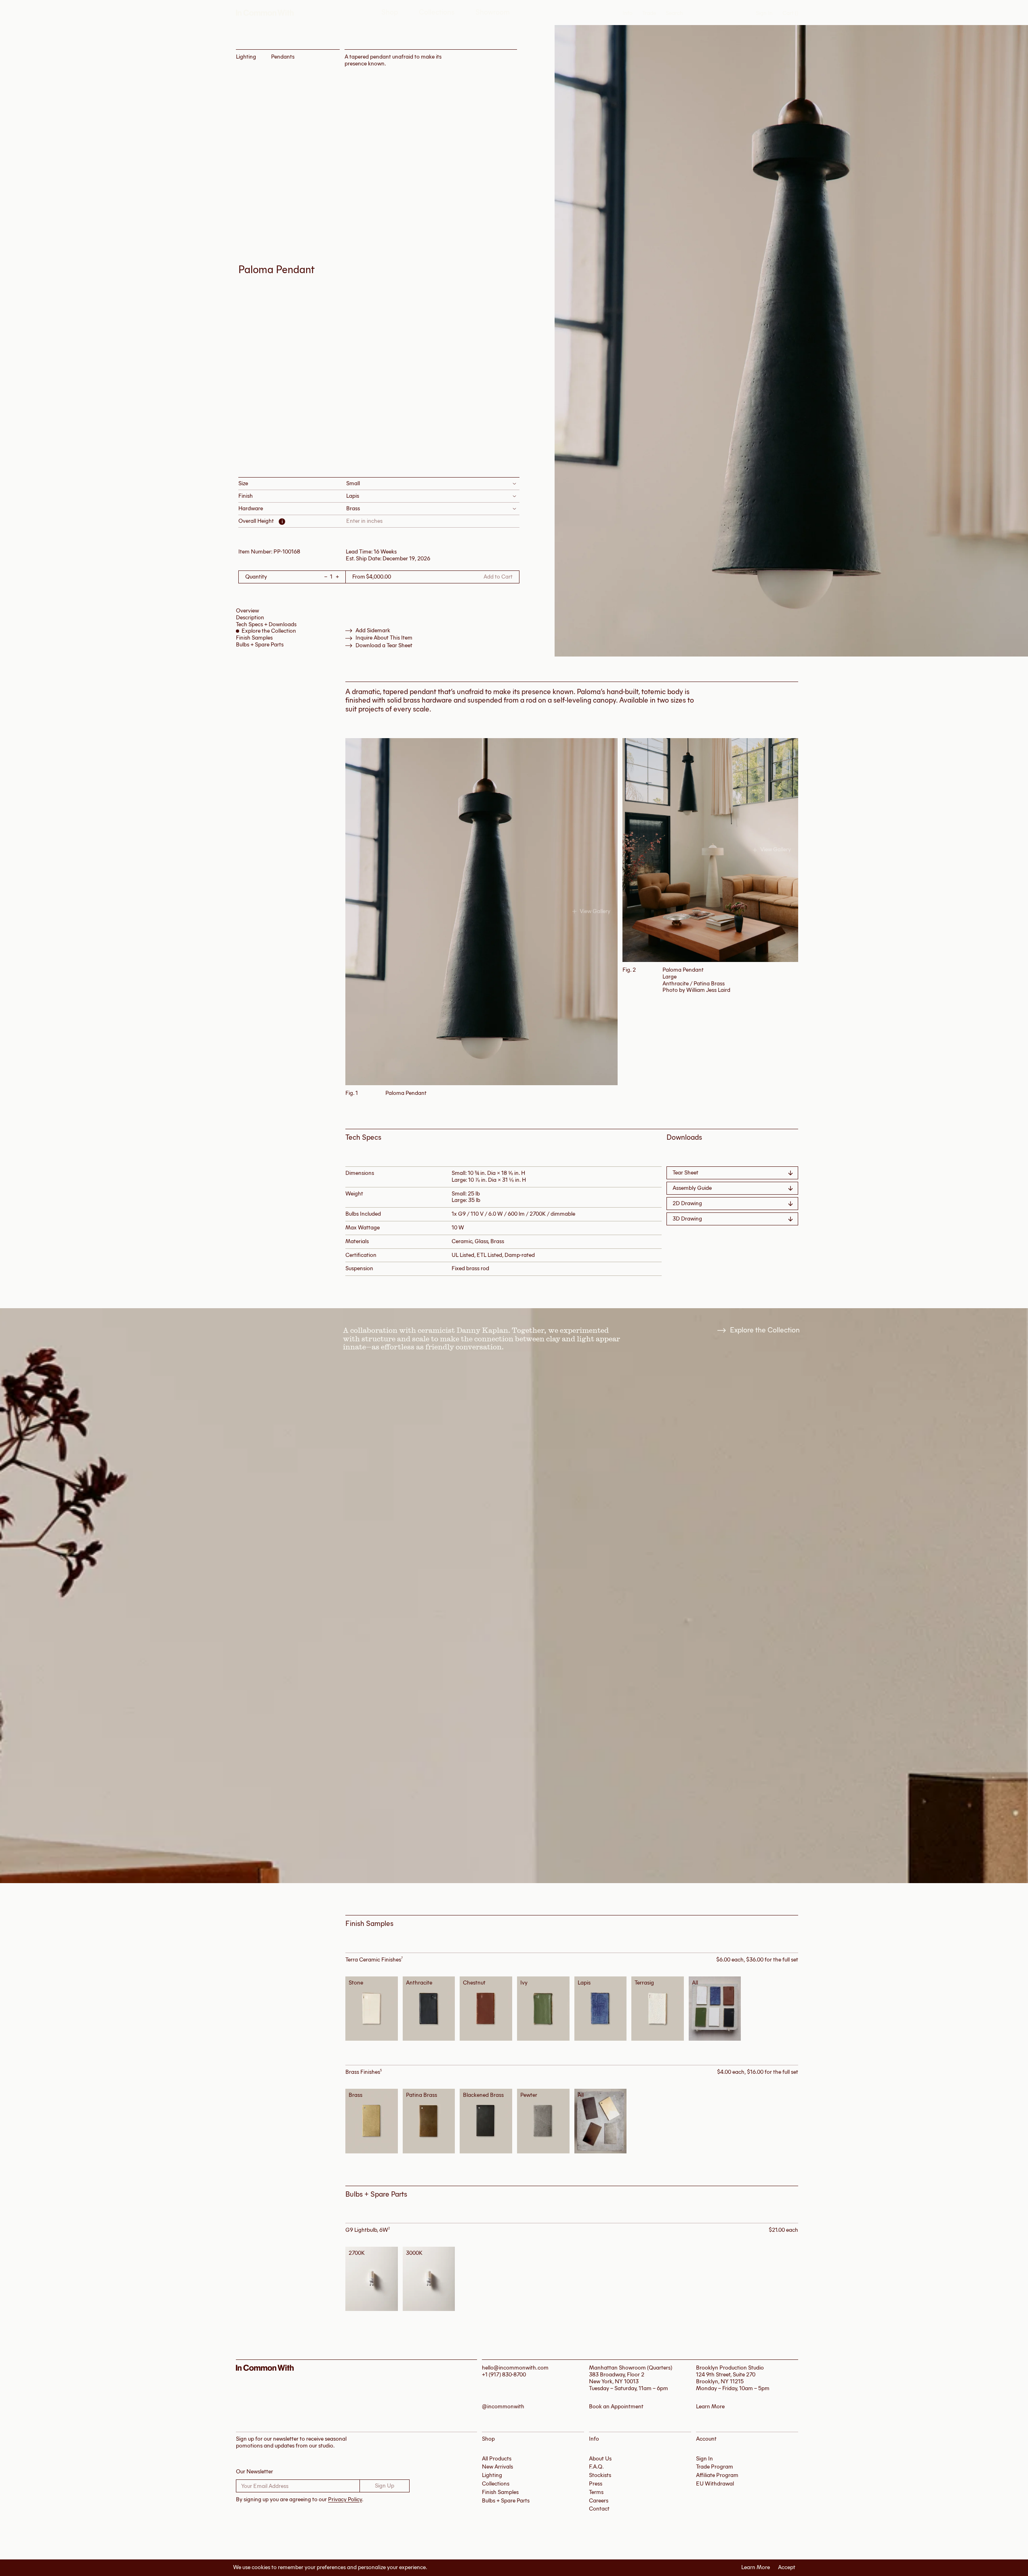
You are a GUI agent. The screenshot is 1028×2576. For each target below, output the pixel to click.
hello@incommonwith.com (515, 2368)
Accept (787, 2568)
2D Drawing (687, 1203)
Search (674, 13)
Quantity (256, 577)
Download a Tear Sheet (384, 646)
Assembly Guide (692, 1188)
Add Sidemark (373, 631)
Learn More (756, 2568)
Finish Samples (254, 638)
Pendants (283, 57)
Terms (596, 2492)
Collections (437, 12)
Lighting (246, 57)
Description (250, 618)
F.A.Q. (596, 2467)
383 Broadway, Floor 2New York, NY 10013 (617, 2378)
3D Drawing (687, 1219)
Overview (247, 611)
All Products (497, 2459)
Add (374, 2008)
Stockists (600, 2475)
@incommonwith (503, 2407)
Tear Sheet (685, 1173)
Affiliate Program (717, 2475)
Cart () (790, 13)
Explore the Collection (269, 631)
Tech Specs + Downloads (266, 624)
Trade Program (715, 2467)
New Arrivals (497, 2467)
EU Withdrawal (715, 2484)
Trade (649, 13)
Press (596, 2484)
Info (628, 13)
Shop (390, 12)
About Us (600, 2459)
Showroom (493, 12)
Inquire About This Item (384, 638)
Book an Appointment (616, 2407)
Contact (599, 2509)
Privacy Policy (345, 2499)
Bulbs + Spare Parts (260, 645)
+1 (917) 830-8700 (504, 2375)
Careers (599, 2501)
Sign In (764, 13)
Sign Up (385, 2486)
